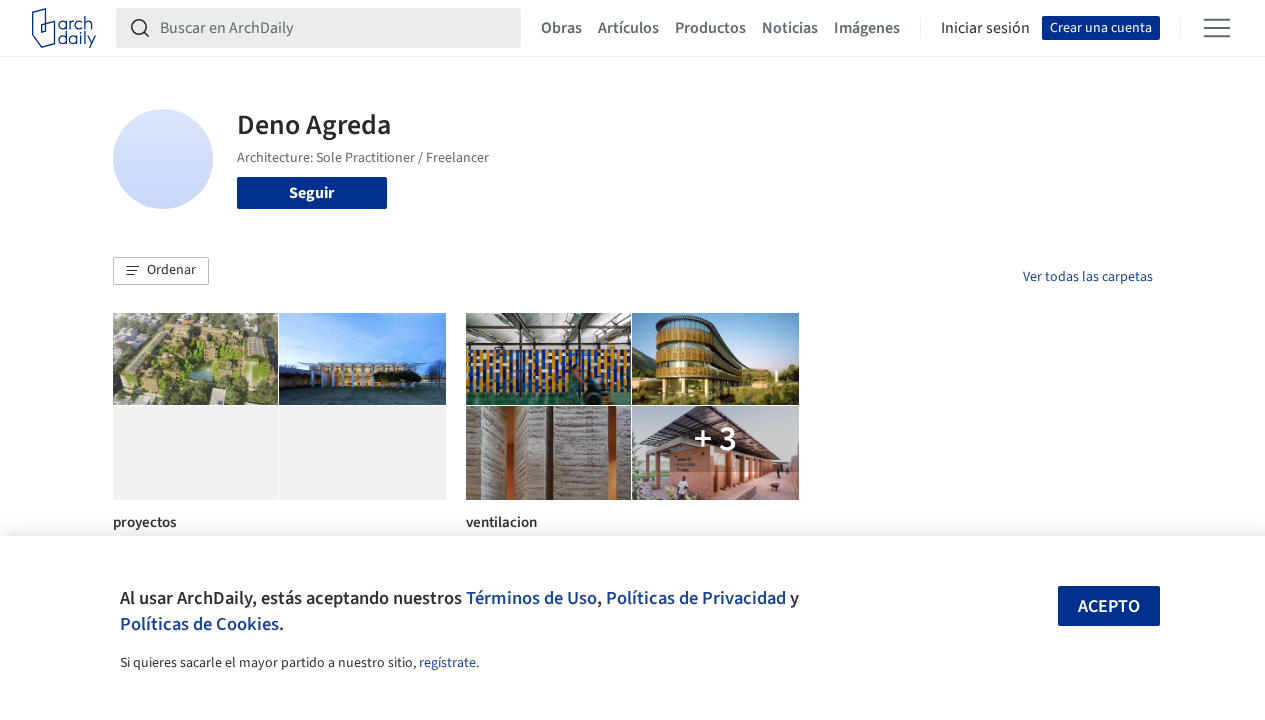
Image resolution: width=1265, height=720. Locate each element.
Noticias (790, 28)
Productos (710, 28)
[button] (161, 271)
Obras (561, 28)
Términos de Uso (531, 598)
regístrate (447, 663)
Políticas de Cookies (199, 624)
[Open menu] (1217, 28)
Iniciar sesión (985, 28)
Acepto (1109, 606)
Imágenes (867, 28)
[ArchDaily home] (64, 28)
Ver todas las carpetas (1088, 277)
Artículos (628, 28)
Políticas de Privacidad (696, 598)
